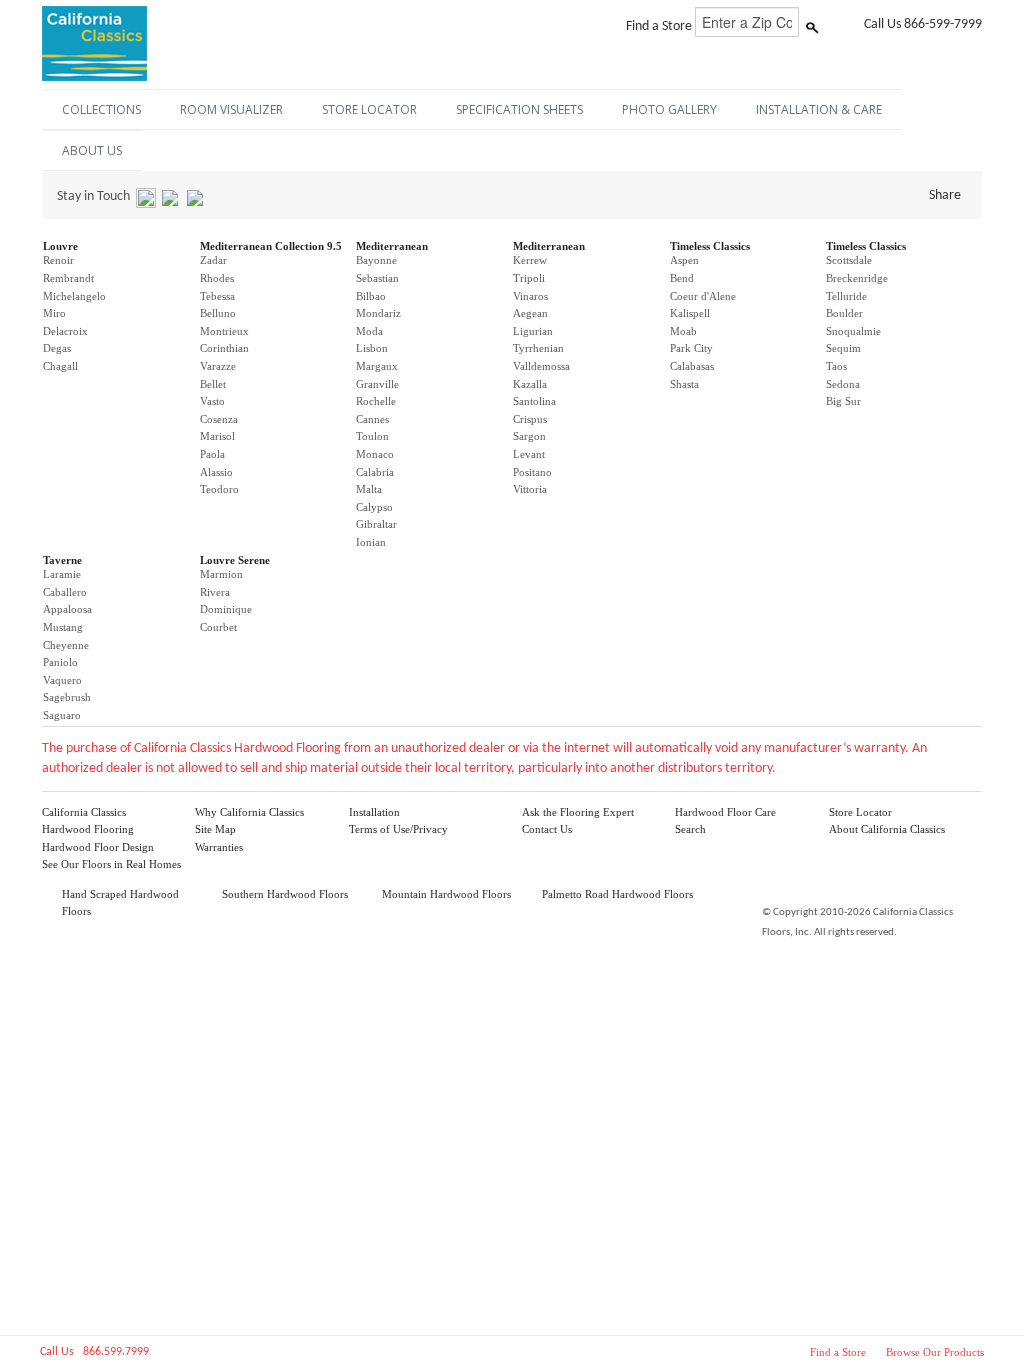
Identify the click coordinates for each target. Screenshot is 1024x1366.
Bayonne (376, 260)
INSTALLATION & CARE (819, 109)
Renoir (58, 260)
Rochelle (376, 401)
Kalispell (690, 313)
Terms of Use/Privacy (398, 829)
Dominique (226, 609)
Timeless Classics (710, 246)
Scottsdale (849, 260)
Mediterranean (392, 246)
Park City (691, 348)
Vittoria (530, 489)
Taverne (62, 560)
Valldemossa (541, 366)
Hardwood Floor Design (98, 847)
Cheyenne (66, 645)
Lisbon (372, 348)
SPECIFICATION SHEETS (519, 109)
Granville (377, 384)
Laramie (62, 574)
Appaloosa (67, 609)
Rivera (215, 592)
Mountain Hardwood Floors (446, 894)
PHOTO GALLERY (669, 109)
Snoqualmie (853, 331)
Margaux (377, 366)
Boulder (844, 313)
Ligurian (533, 331)
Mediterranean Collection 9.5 (271, 246)
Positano (532, 472)
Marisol (217, 436)
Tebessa (217, 296)
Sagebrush (67, 697)
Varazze (218, 366)
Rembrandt (68, 278)
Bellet (213, 384)
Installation (374, 812)
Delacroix (65, 331)
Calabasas (692, 366)
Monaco (375, 454)
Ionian (371, 542)
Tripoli (529, 278)
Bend (682, 278)
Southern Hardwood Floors (285, 894)
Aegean (530, 313)
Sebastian (377, 278)
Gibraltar (376, 524)
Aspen (684, 260)
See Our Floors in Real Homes (111, 864)
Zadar (213, 260)
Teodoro (219, 489)
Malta (369, 489)
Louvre (60, 246)
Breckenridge (857, 278)
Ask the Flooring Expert (578, 812)
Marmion (221, 574)
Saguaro (62, 715)
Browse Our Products (935, 1352)
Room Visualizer (231, 109)
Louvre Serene (235, 560)
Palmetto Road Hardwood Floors (617, 894)
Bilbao (371, 296)
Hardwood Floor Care (725, 812)
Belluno (218, 313)
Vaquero (62, 680)
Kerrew (530, 260)
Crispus (530, 419)
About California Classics (887, 829)
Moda (369, 331)
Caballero (65, 592)
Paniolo (60, 662)
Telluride (846, 296)
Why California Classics (249, 812)
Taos (836, 366)
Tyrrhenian (538, 348)
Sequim (843, 348)
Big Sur (843, 401)
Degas (57, 348)
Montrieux (224, 331)
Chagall (60, 366)
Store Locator (860, 812)
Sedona (843, 384)
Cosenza (219, 419)
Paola (212, 454)
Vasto (212, 401)
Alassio (216, 472)
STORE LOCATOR (369, 109)
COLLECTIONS (101, 109)
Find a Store (838, 1352)
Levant (529, 454)
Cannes (372, 419)
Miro (54, 313)
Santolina (534, 401)
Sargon (529, 436)
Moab (683, 331)
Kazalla (530, 384)
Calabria (375, 472)
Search (690, 829)
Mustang (63, 627)
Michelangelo (74, 296)
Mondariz (378, 313)
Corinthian (224, 348)
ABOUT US (92, 150)
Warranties (219, 847)
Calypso (374, 507)
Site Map (215, 829)
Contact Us (547, 829)
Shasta (684, 384)
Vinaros (530, 296)
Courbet (218, 627)
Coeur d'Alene (703, 296)
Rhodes (217, 278)
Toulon (372, 436)
